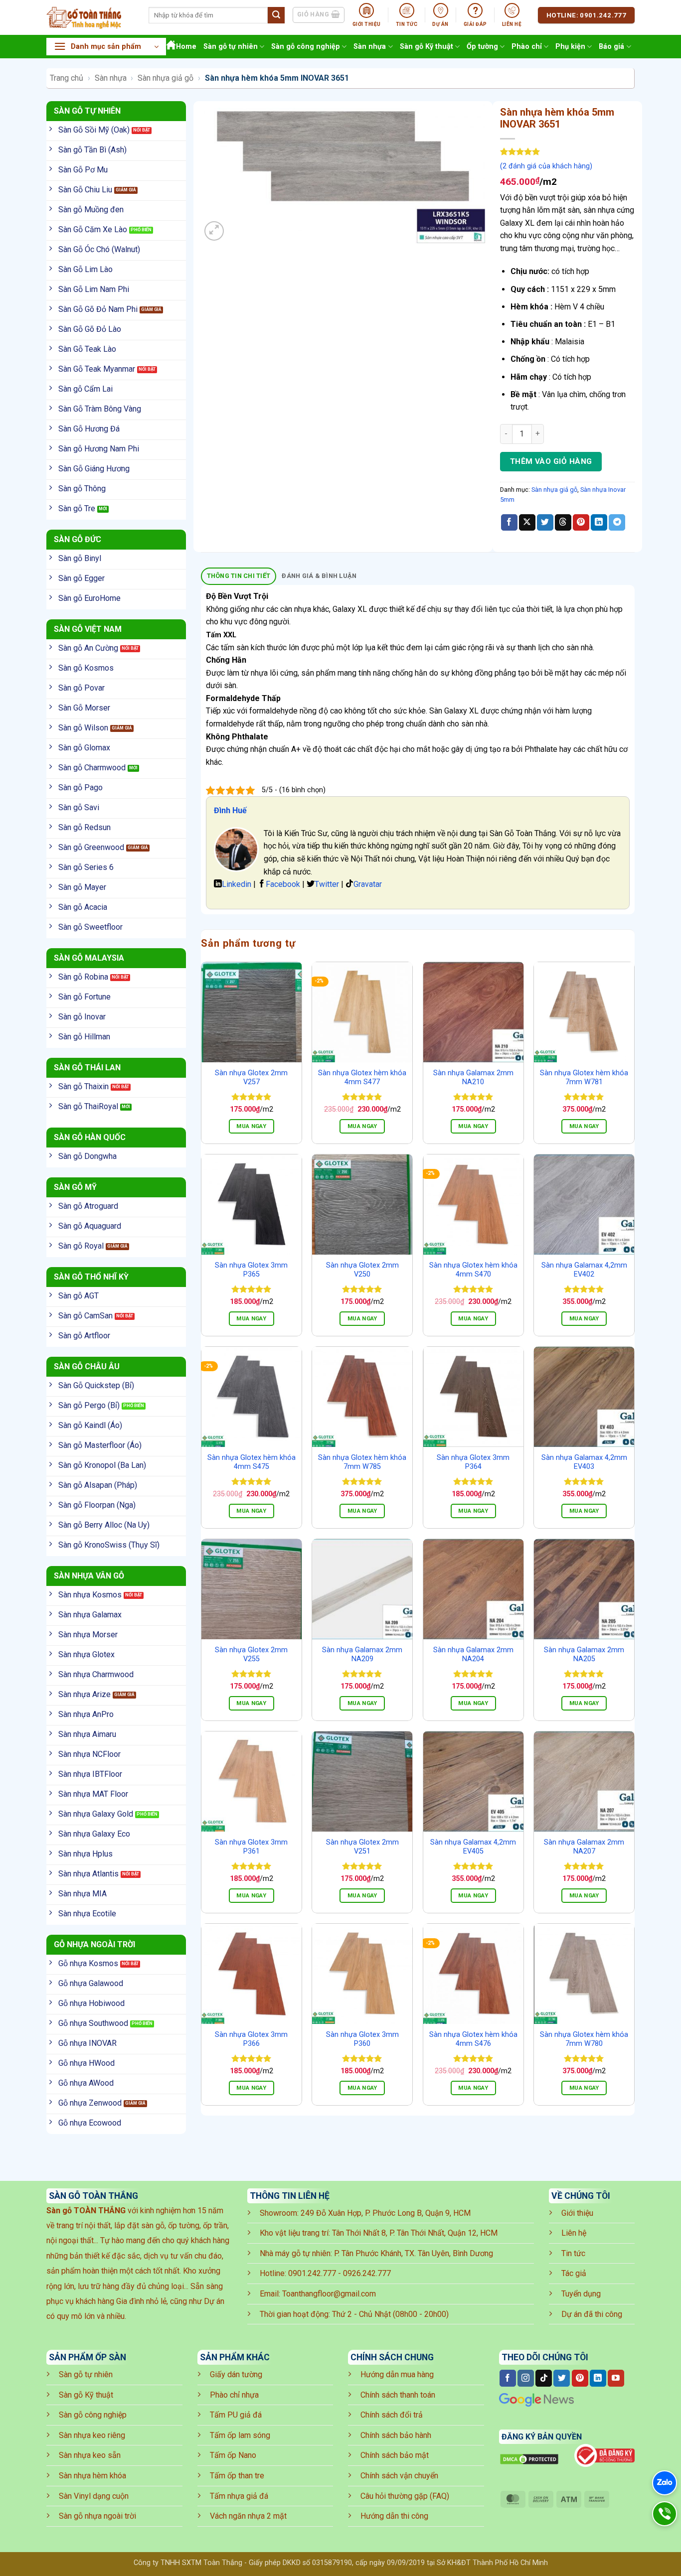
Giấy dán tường (236, 2374)
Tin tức (573, 2253)
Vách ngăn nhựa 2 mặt (248, 2516)
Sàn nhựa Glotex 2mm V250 (362, 1270)
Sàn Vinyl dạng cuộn (94, 2496)
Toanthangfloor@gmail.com (329, 2294)
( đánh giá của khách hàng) (546, 166)
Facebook (283, 884)
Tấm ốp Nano (233, 2455)
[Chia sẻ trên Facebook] (509, 523)
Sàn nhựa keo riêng (92, 2435)
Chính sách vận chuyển (399, 2476)
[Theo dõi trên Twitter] (562, 2378)
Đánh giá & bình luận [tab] (319, 576)
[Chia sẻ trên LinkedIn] (599, 523)
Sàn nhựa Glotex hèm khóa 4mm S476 (473, 2039)
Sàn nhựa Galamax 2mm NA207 (584, 1847)
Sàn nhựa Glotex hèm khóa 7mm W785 (362, 1462)
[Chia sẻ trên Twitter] (545, 523)
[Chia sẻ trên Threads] (563, 523)
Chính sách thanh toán (398, 2395)
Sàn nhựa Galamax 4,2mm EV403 (584, 1462)
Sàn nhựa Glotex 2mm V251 (362, 1847)
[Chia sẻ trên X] (527, 523)
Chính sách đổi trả (392, 2415)
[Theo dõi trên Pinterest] (580, 2378)
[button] (106, 47)
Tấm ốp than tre (237, 2476)
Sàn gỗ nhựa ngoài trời (97, 2516)
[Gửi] (276, 15)
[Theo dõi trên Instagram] (526, 2378)
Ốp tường (482, 47)
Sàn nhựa (370, 47)
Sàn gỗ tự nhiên (231, 47)
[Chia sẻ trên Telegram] (617, 523)
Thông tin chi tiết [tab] (239, 576)
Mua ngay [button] (251, 1126)
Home (186, 47)
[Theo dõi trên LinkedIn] (598, 2378)
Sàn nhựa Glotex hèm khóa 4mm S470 (473, 1270)
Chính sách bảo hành (396, 2435)
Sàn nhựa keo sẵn (90, 2455)
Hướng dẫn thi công (394, 2516)
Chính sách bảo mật (395, 2455)
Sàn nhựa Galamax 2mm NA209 (362, 1655)
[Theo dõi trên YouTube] (616, 2378)
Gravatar (368, 884)
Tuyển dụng (581, 2294)
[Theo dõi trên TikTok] (544, 2378)
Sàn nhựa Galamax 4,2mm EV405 (473, 1847)
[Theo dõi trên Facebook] (508, 2378)
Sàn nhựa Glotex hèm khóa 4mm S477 (362, 1078)
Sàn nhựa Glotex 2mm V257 (251, 1078)
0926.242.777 (367, 2273)
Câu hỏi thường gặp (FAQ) (405, 2496)
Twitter (327, 884)
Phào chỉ (527, 47)
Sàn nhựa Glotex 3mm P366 (251, 2039)
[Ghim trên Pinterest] (581, 523)
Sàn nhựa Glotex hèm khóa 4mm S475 (252, 1462)
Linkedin (237, 884)
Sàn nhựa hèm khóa (92, 2476)
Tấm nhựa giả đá (239, 2496)
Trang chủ (67, 78)
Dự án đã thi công (592, 2314)
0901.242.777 (312, 2273)
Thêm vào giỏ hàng (551, 461)
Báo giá (611, 47)
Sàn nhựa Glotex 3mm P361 (251, 1847)
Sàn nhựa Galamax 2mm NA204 (473, 1655)
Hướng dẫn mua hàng (397, 2374)
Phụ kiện (570, 47)
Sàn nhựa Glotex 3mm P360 (362, 2039)
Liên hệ (574, 2233)
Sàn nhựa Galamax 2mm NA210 (473, 1078)
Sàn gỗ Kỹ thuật (426, 47)
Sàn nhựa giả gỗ (166, 78)
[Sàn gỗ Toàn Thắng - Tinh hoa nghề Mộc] (90, 17)
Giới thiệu (577, 2213)
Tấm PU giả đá (236, 2415)
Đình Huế (230, 810)
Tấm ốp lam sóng (240, 2435)
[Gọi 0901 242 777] (665, 2514)
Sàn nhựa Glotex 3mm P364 (473, 1462)
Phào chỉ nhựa (234, 2395)
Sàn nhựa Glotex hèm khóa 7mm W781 (584, 1078)
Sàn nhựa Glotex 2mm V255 (251, 1655)
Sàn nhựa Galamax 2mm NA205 (584, 1655)
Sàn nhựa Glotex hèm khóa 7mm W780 (584, 2039)
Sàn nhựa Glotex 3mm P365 (251, 1270)
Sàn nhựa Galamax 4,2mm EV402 (584, 1270)
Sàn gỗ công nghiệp (306, 47)
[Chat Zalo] (665, 2483)
